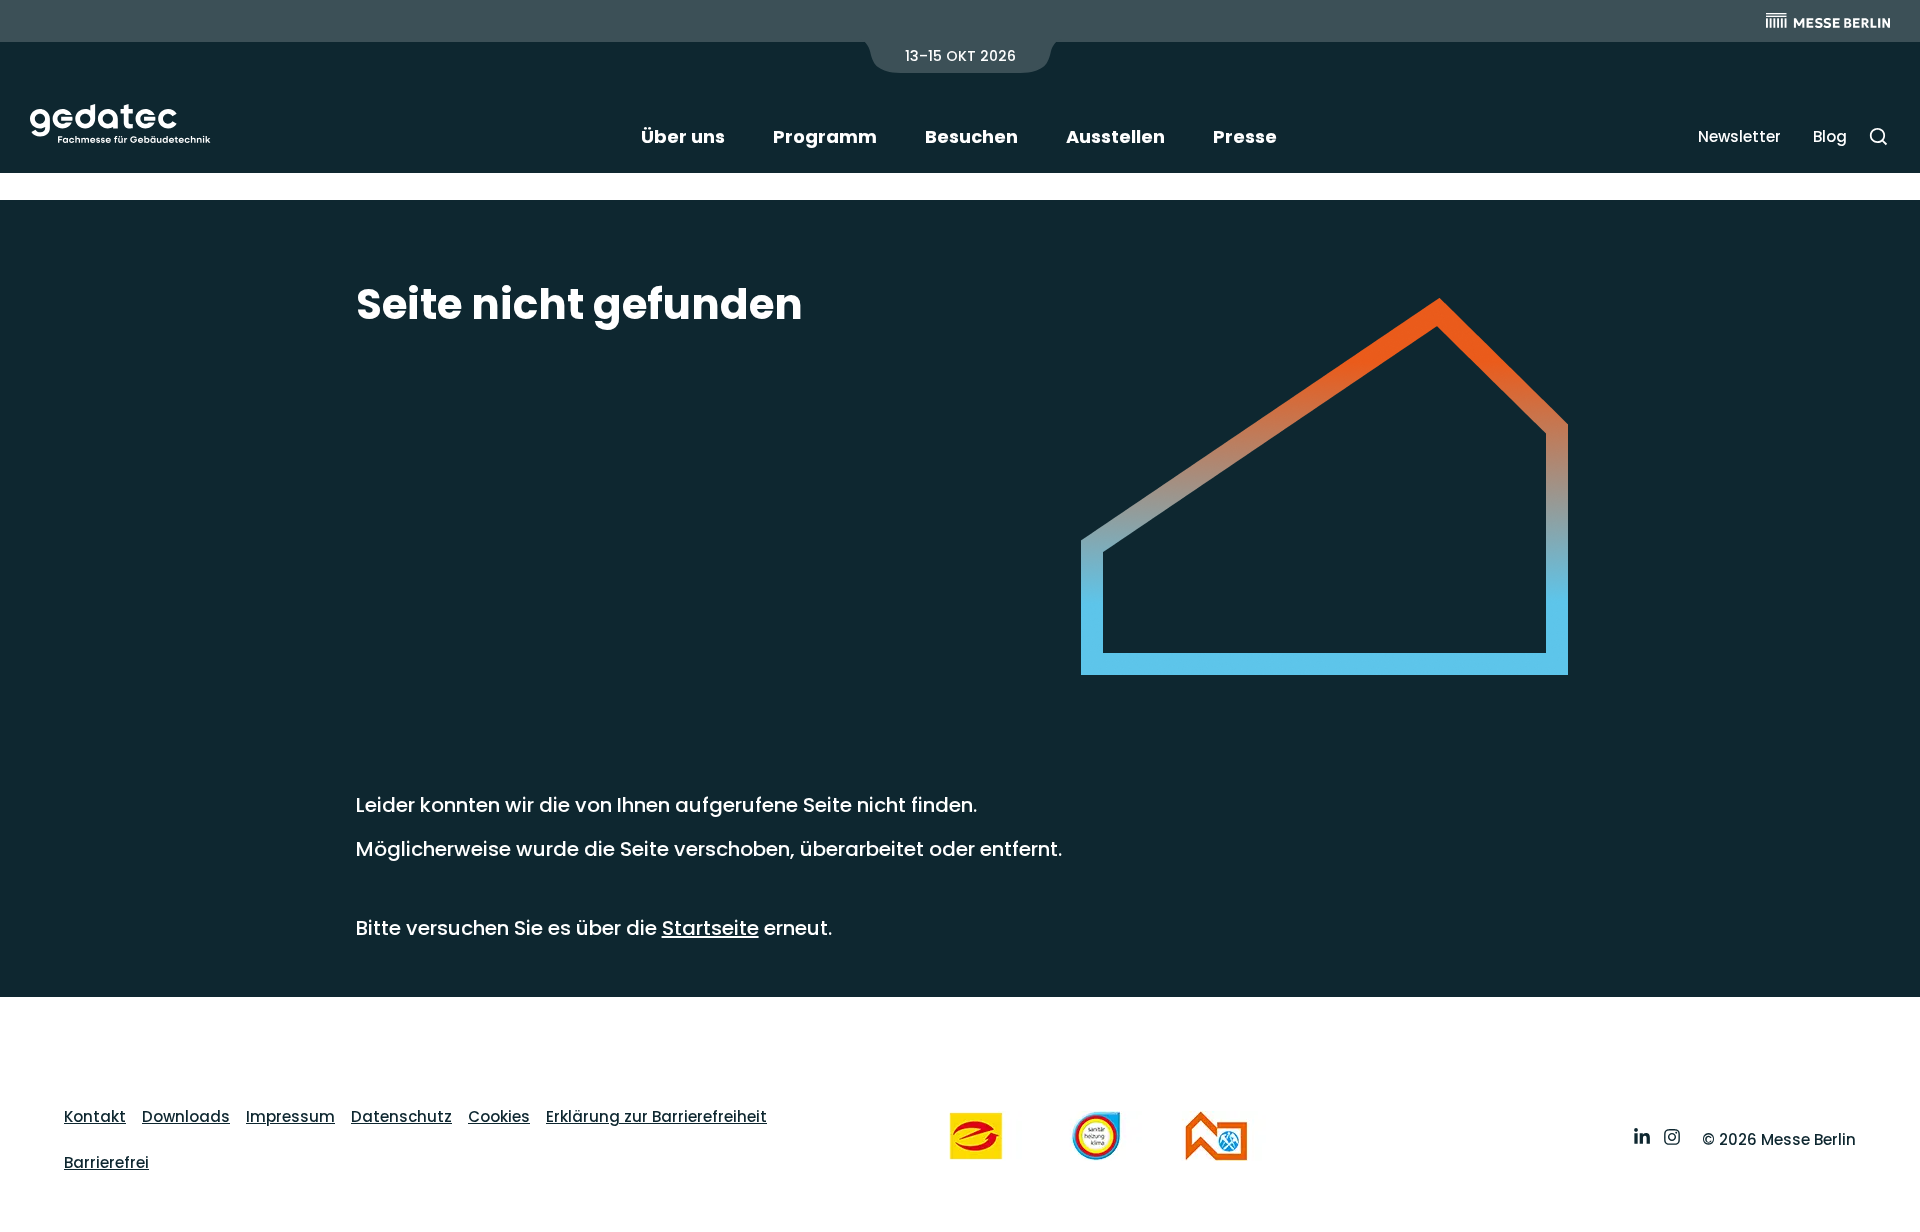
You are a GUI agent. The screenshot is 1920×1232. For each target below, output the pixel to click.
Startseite (710, 928)
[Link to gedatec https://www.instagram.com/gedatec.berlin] (1672, 1139)
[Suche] (1878, 136)
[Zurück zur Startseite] (120, 123)
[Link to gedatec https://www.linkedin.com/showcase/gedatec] (1642, 1139)
